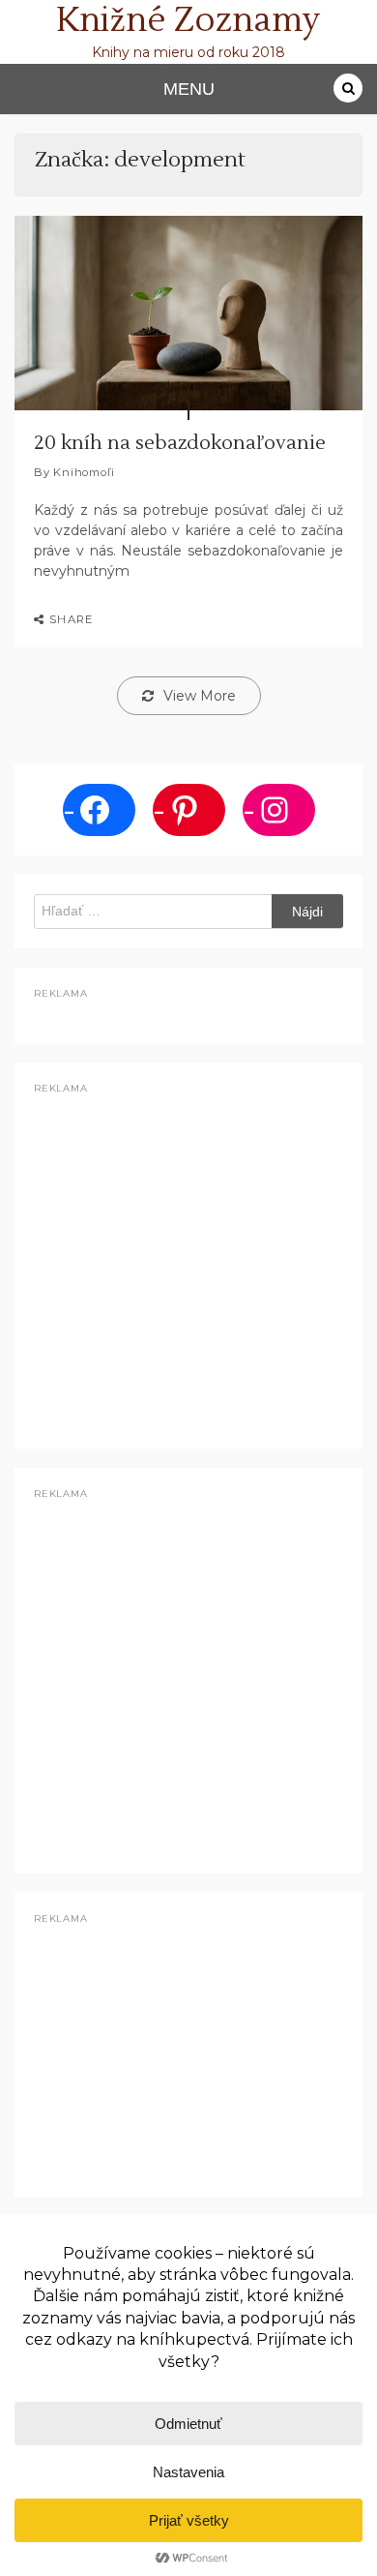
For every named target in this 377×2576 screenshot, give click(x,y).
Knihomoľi (84, 472)
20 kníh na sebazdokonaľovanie (180, 443)
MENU (189, 89)
